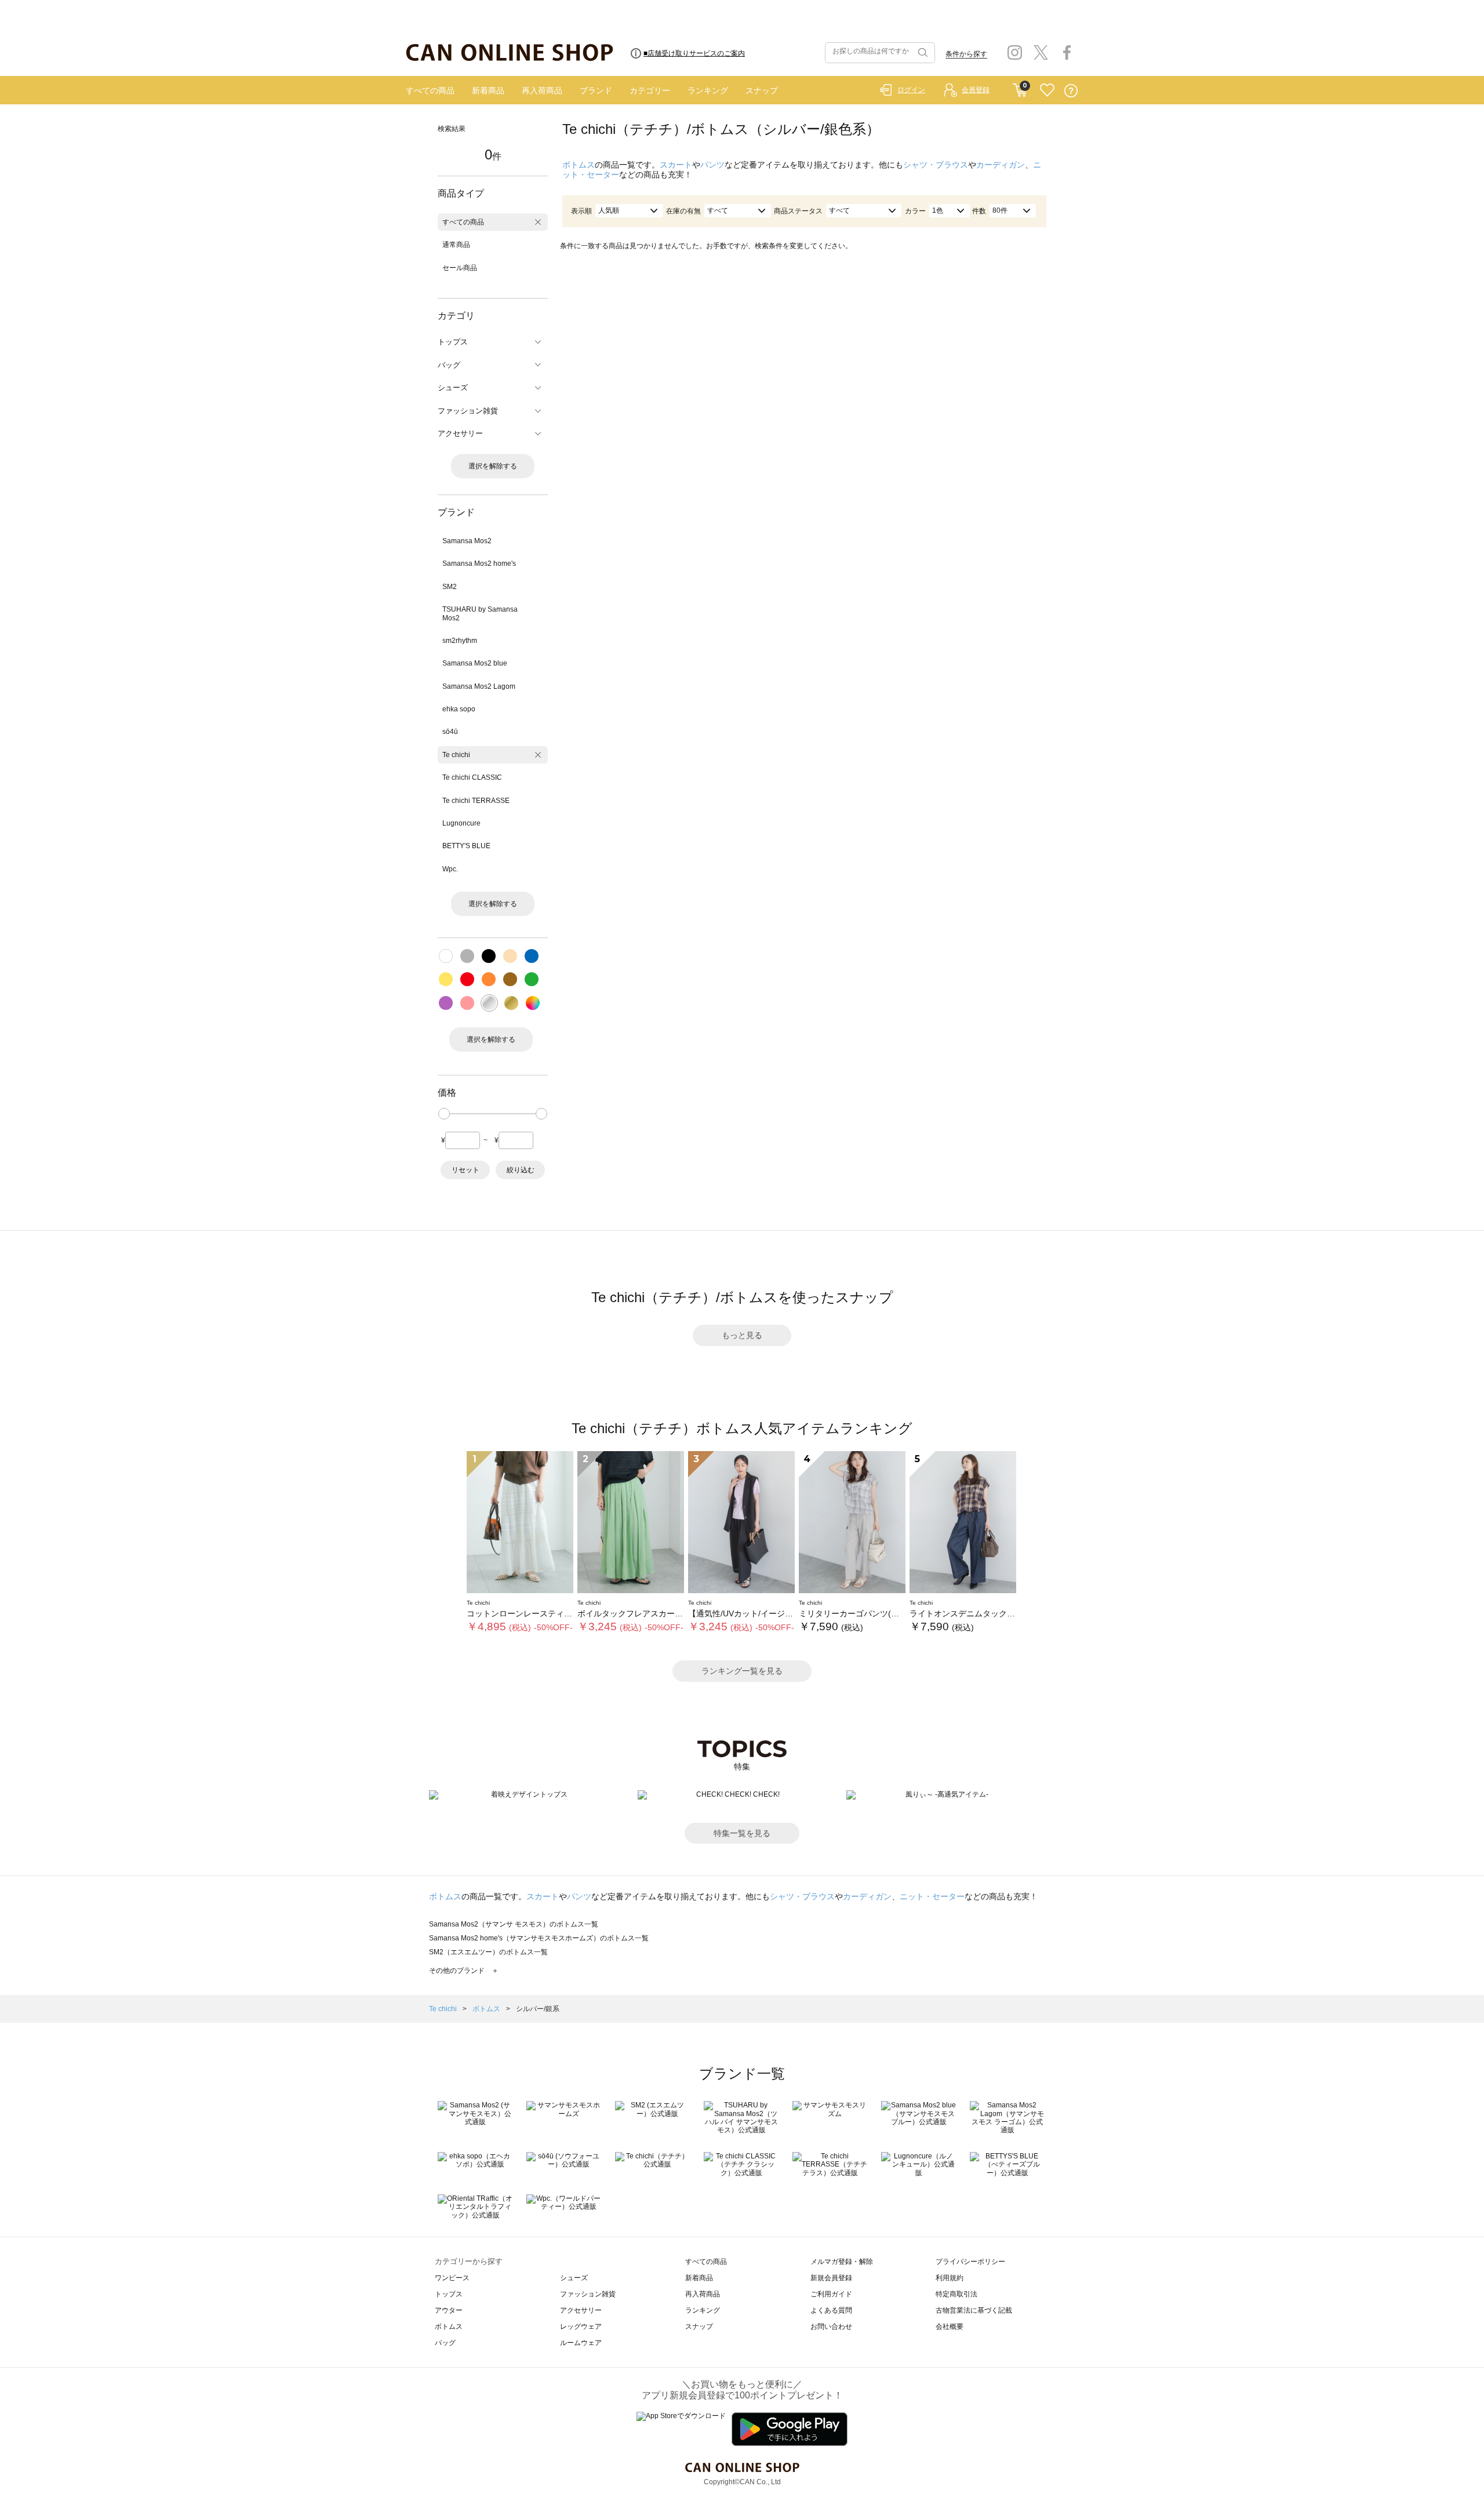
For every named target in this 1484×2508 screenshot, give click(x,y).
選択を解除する (493, 466)
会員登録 (976, 90)
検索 (922, 53)
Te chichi (456, 755)
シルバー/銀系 (538, 2009)
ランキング (708, 90)
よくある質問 (831, 2310)
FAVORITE (1047, 91)
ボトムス (579, 165)
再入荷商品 (542, 90)
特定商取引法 (956, 2294)
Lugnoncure (461, 823)
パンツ (712, 165)
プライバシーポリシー (970, 2262)
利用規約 (950, 2278)
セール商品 (460, 268)
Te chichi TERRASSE (476, 801)
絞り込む (521, 1170)
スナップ (762, 90)
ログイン (911, 90)
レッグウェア (581, 2327)
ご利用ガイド (831, 2294)
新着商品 (488, 90)
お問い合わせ (831, 2327)
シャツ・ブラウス (936, 165)
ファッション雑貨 (588, 2294)
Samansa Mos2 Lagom (479, 686)
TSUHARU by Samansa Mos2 (480, 613)
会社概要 (950, 2327)
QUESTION (1071, 91)
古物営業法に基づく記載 (974, 2310)
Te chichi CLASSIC (472, 777)
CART (1020, 88)
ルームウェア (581, 2343)
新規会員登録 (831, 2278)
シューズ (574, 2278)
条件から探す (966, 54)
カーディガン (1001, 165)
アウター (449, 2310)
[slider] (444, 1114)
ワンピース (452, 2278)
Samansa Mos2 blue (475, 663)
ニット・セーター (932, 1896)
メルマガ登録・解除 (842, 2262)
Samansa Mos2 (467, 541)
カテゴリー (650, 90)
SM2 (450, 587)
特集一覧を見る (742, 1833)
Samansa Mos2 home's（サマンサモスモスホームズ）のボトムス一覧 (539, 1938)
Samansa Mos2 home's (479, 564)
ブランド (596, 90)
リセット (465, 1170)
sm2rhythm (460, 641)
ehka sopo (459, 709)
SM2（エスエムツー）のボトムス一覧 (488, 1952)
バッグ (445, 2343)
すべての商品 (430, 90)
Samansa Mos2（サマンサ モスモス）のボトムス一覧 (514, 1924)
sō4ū (450, 732)
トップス (449, 2294)
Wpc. (450, 869)
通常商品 (456, 245)
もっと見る (742, 1335)
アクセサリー (581, 2310)
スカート (676, 165)
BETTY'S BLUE (466, 846)
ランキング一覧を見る (742, 1671)
